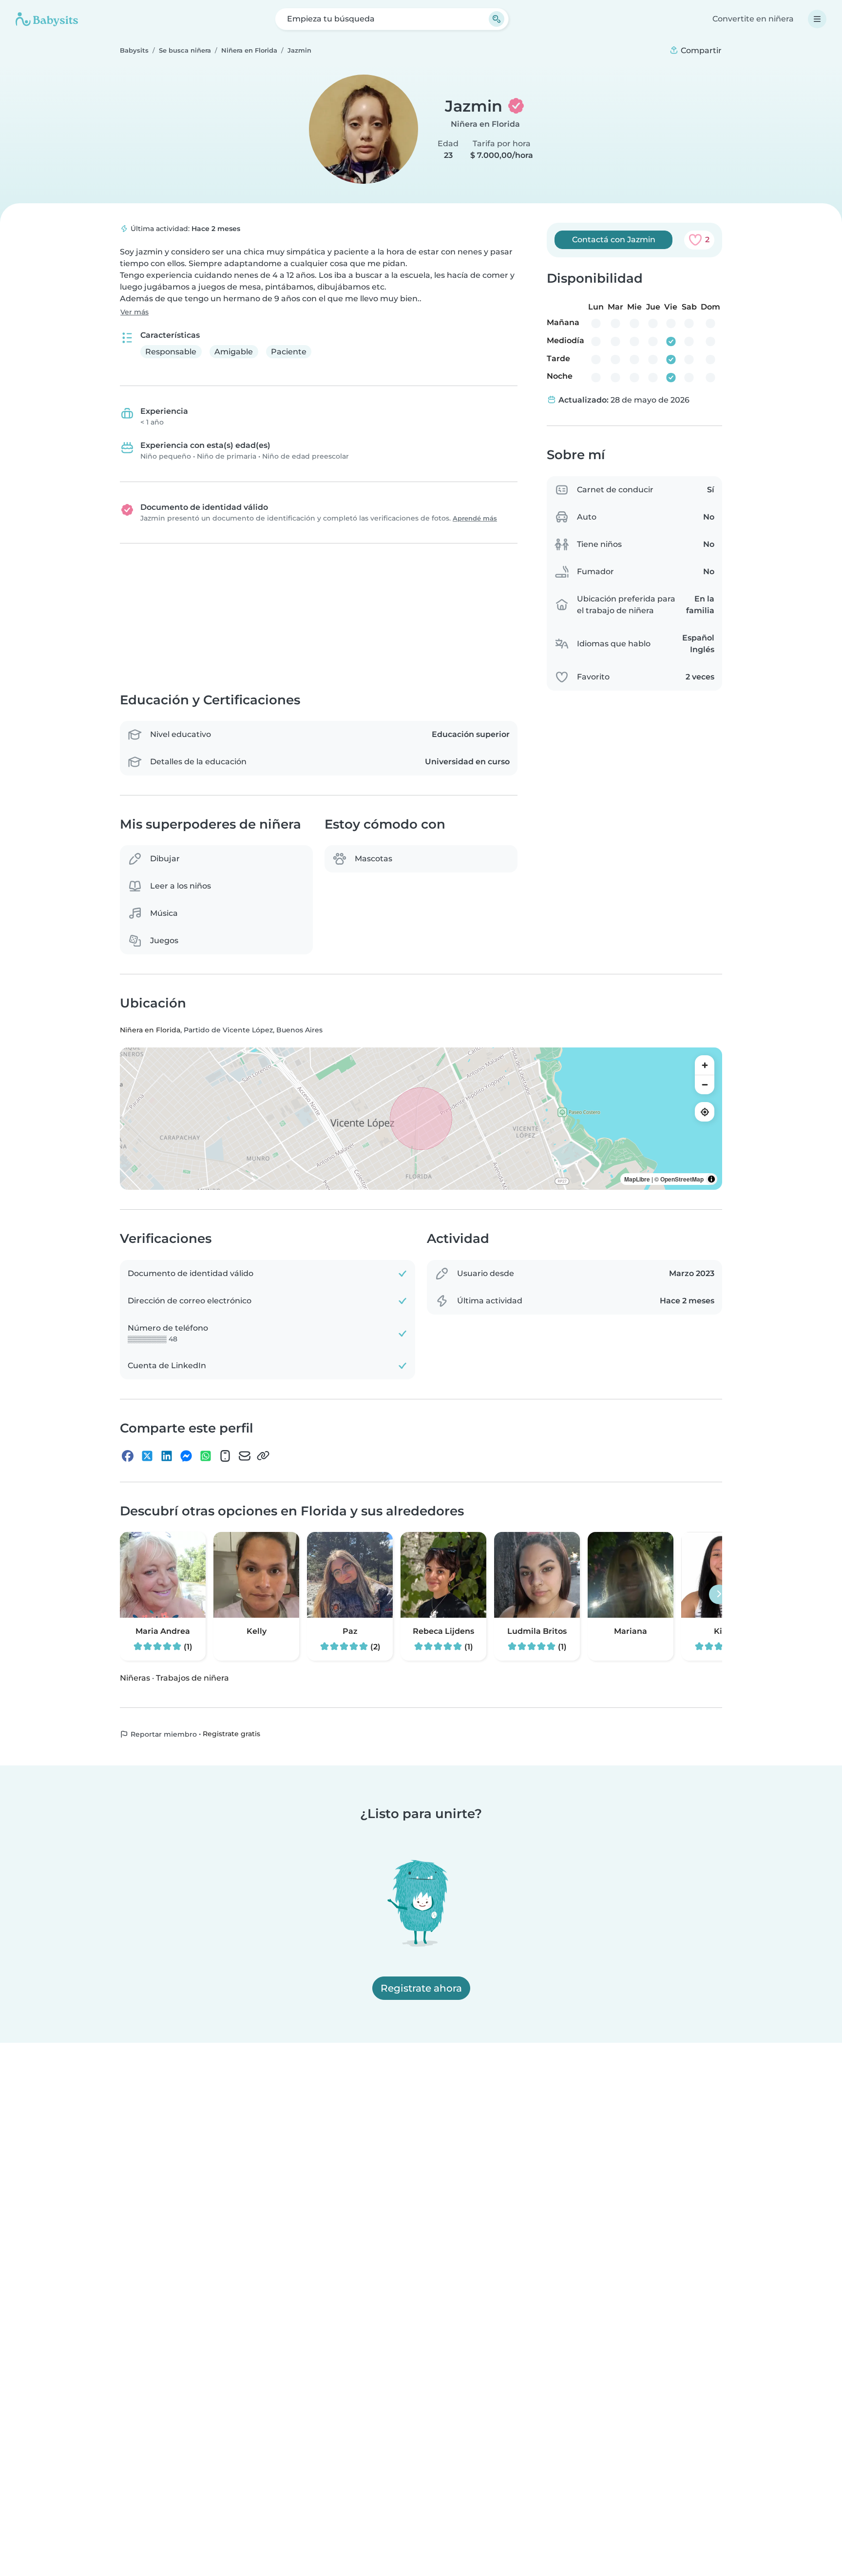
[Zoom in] (705, 1065)
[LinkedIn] (167, 1456)
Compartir (700, 50)
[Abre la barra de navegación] (817, 19)
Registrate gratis (231, 1734)
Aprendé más (475, 518)
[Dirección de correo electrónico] (245, 1456)
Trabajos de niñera (192, 1678)
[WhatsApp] (206, 1456)
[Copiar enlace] (263, 1456)
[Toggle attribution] (711, 1180)
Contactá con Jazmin (614, 240)
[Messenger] (186, 1456)
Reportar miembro (163, 1735)
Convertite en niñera (753, 19)
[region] (421, 1119)
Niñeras (135, 1678)
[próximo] (719, 1595)
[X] (147, 1456)
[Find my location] (705, 1112)
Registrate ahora (421, 1988)
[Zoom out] (705, 1085)
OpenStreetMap (682, 1180)
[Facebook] (128, 1456)
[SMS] (225, 1456)
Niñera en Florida (485, 124)
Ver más (134, 312)
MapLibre (637, 1180)
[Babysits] (47, 19)
